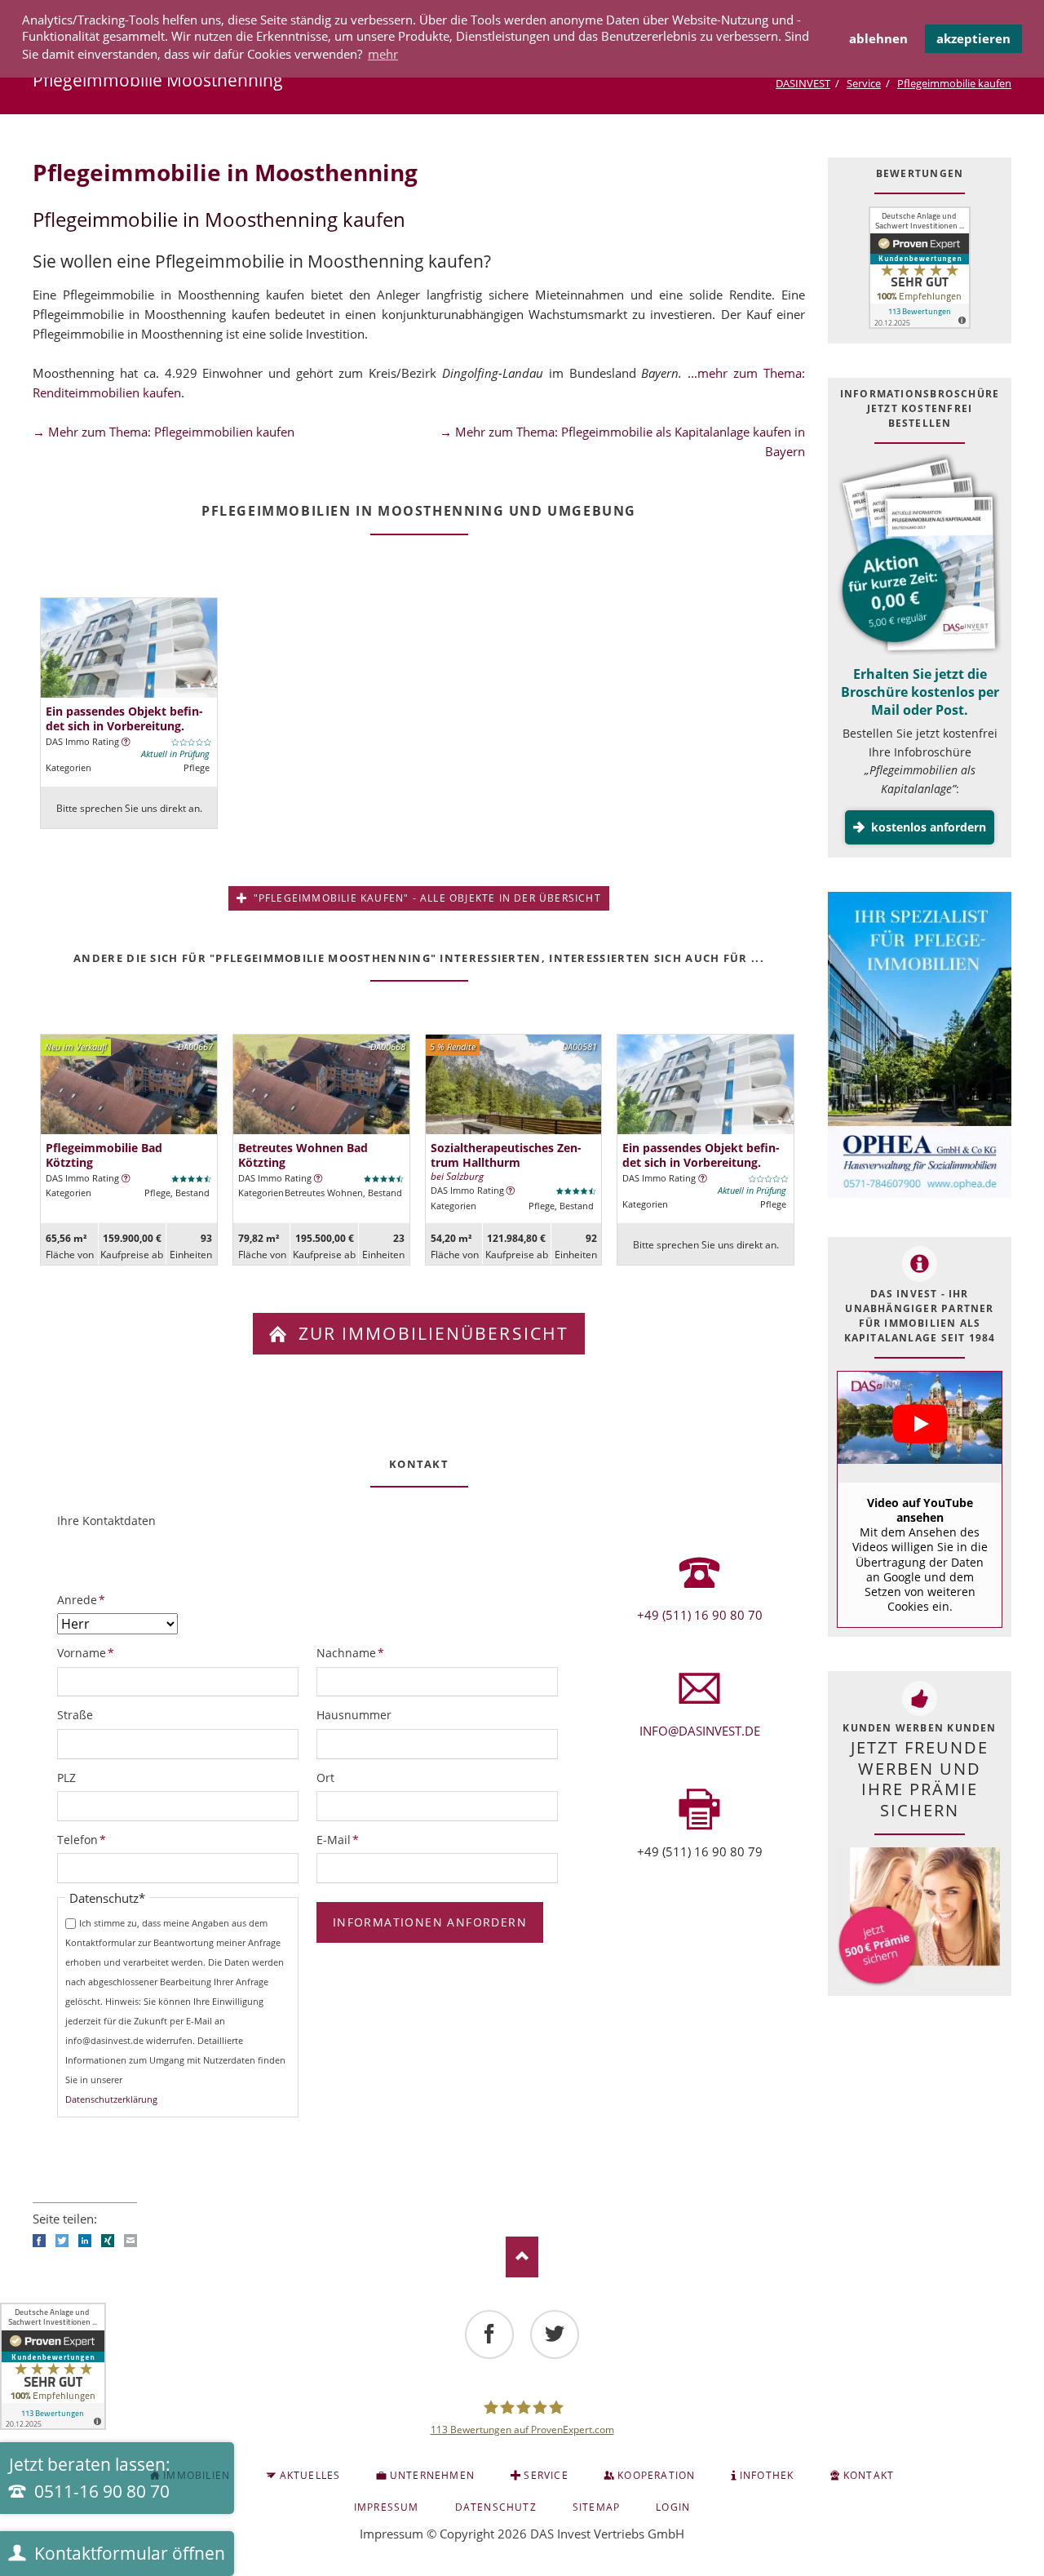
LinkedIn (85, 2241)
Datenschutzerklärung (111, 2099)
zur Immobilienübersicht (431, 1333)
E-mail (130, 2241)
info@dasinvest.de (700, 1731)
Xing (108, 2241)
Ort (325, 1778)
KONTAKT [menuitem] (869, 2475)
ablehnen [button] (878, 38)
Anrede (84, 1599)
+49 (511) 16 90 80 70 (700, 1615)
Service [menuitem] (546, 2475)
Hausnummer (354, 1715)
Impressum (391, 2534)
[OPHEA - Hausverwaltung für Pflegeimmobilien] (920, 1047)
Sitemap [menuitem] (596, 2507)
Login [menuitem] (673, 2507)
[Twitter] (555, 2334)
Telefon (84, 1839)
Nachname (350, 1652)
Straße (75, 1715)
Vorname (86, 1652)
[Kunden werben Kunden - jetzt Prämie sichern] (918, 1917)
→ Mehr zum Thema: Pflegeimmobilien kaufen (164, 432)
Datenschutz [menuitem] (496, 2507)
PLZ (66, 1778)
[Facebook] (489, 2334)
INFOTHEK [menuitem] (767, 2475)
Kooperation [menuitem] (656, 2475)
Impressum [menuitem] (387, 2507)
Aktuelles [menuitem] (310, 2475)
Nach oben (522, 2257)
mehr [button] (383, 54)
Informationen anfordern (430, 1922)
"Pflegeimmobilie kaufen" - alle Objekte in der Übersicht (425, 898)
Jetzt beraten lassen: (90, 2478)
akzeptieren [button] (973, 38)
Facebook (39, 2241)
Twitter (62, 2241)
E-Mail (343, 1839)
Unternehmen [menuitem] (432, 2475)
